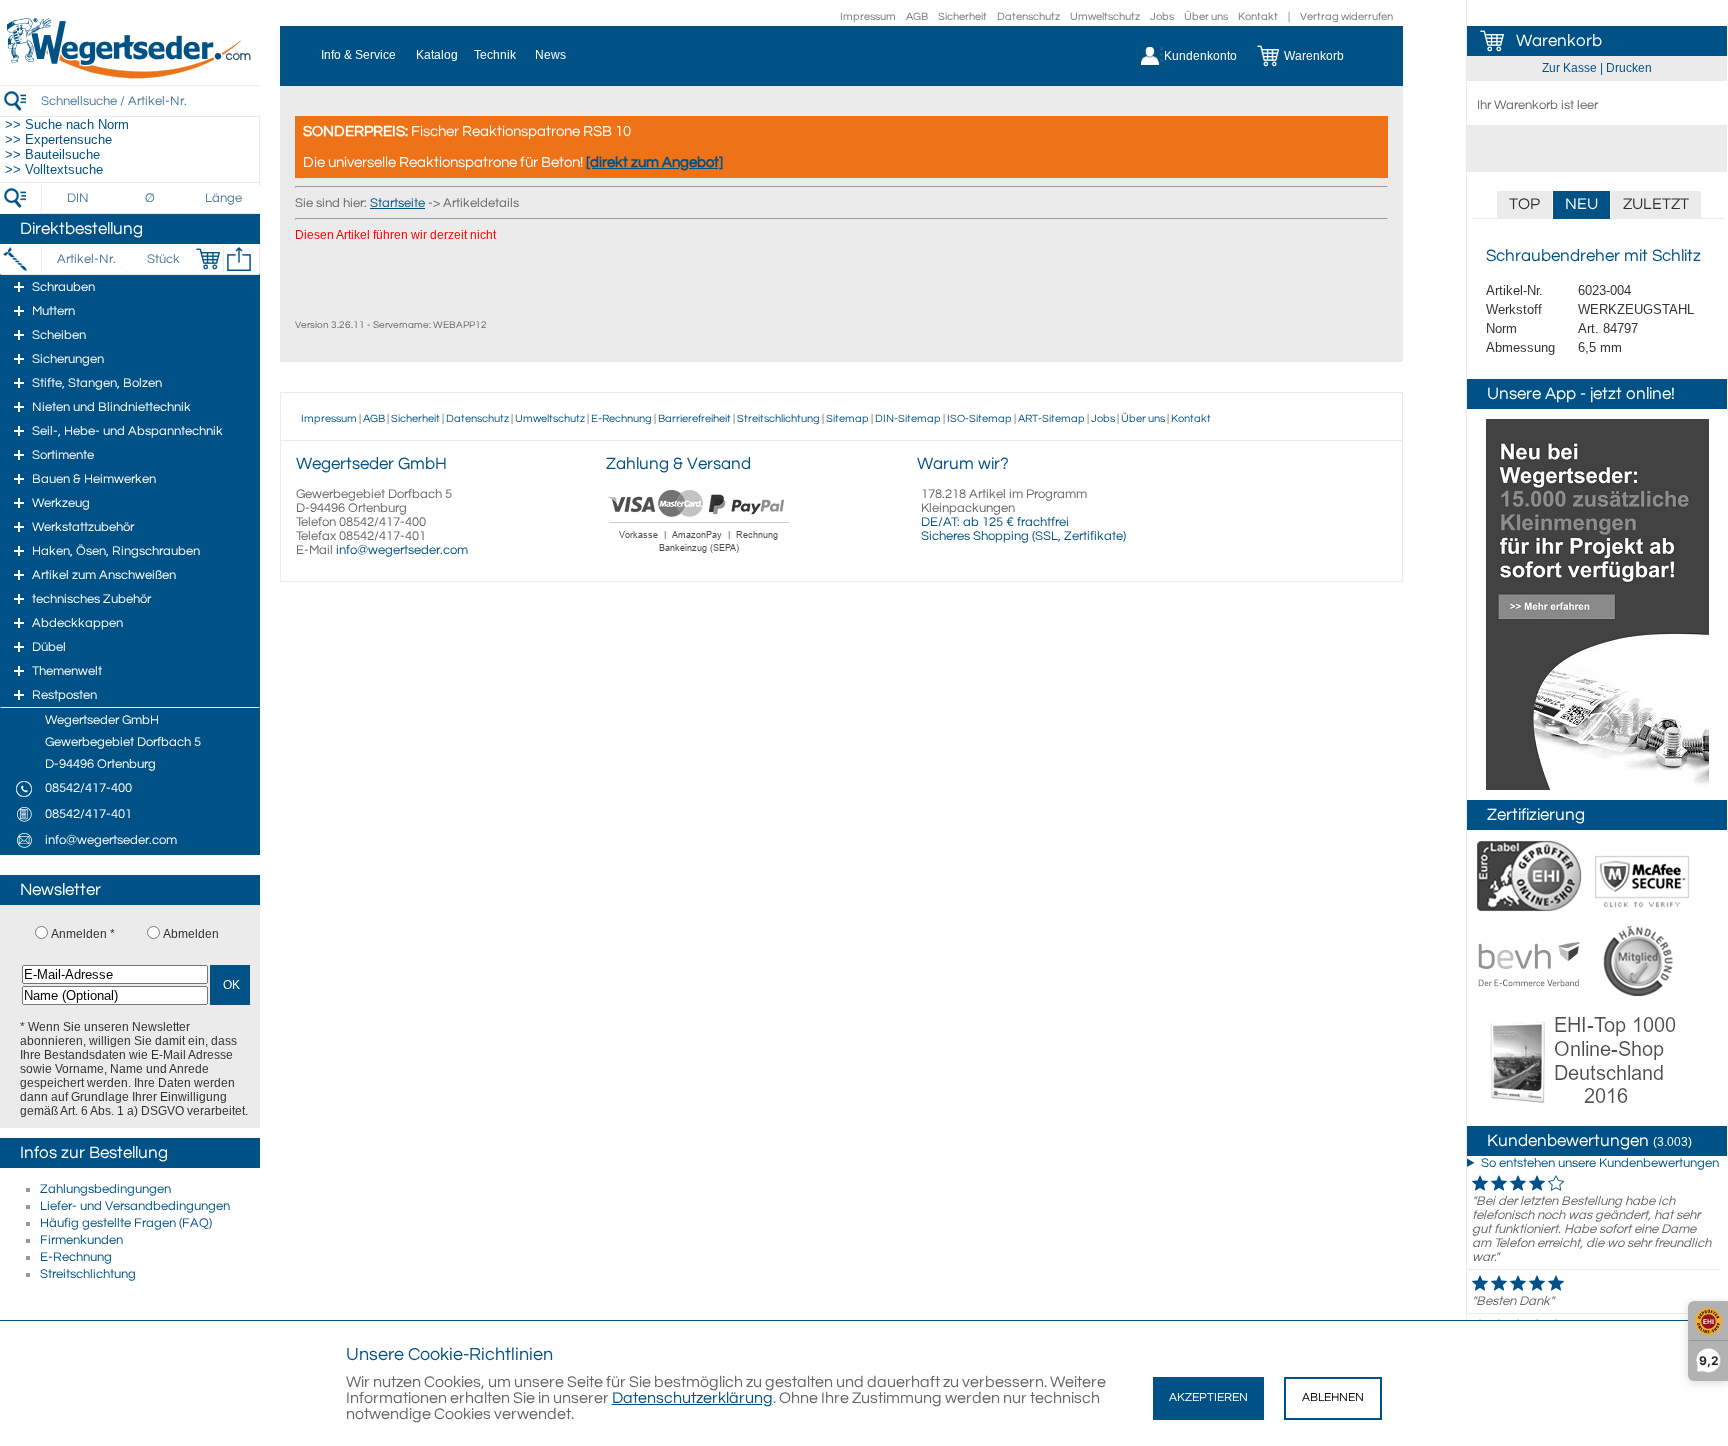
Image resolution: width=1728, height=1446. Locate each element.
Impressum (868, 16)
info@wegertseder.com (402, 550)
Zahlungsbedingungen (105, 1189)
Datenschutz (1028, 16)
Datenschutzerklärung (692, 1398)
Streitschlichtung (88, 1274)
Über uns (1206, 16)
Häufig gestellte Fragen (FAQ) (126, 1223)
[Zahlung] (699, 555)
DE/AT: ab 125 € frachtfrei (995, 522)
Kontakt (1258, 16)
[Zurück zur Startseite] (130, 75)
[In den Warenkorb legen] (208, 259)
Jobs (1162, 16)
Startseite (397, 203)
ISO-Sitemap (979, 418)
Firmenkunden (81, 1240)
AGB (917, 16)
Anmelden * (83, 934)
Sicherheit (962, 16)
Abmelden (191, 934)
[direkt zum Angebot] (654, 162)
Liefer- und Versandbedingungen (135, 1206)
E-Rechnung (76, 1257)
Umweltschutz (1105, 16)
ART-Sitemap (1051, 418)
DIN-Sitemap (908, 418)
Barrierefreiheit (694, 418)
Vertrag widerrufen (1346, 16)
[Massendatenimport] (239, 259)
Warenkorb (1559, 41)
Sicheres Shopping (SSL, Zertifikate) (1023, 536)
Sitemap (847, 418)
